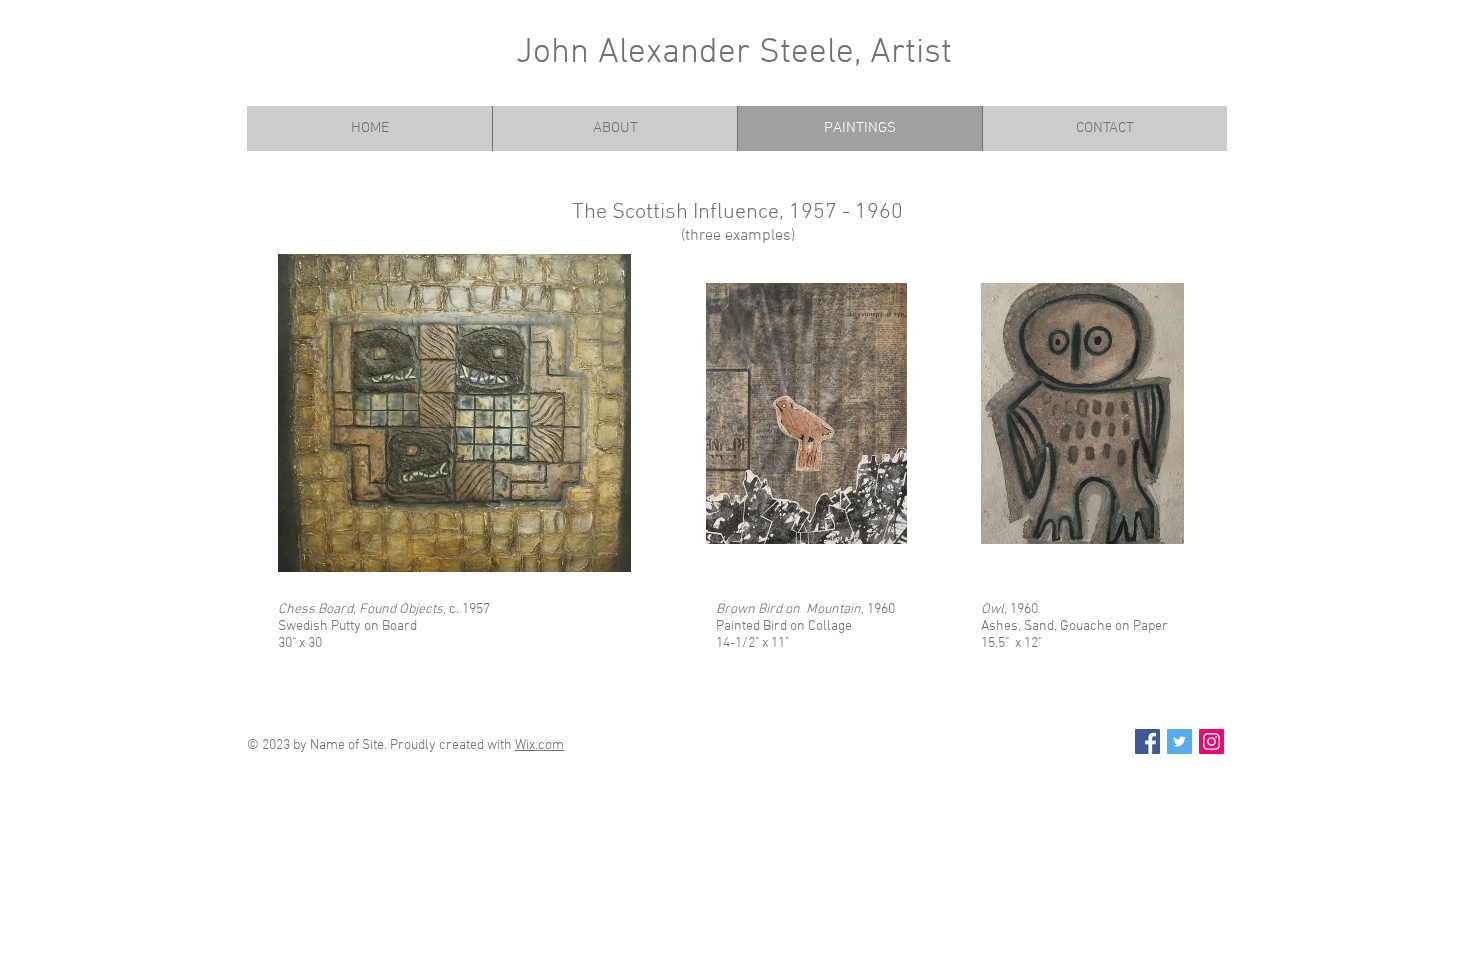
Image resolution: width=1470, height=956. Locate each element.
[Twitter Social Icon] (1179, 741)
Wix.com (539, 745)
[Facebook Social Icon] (1147, 741)
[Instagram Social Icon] (1211, 741)
